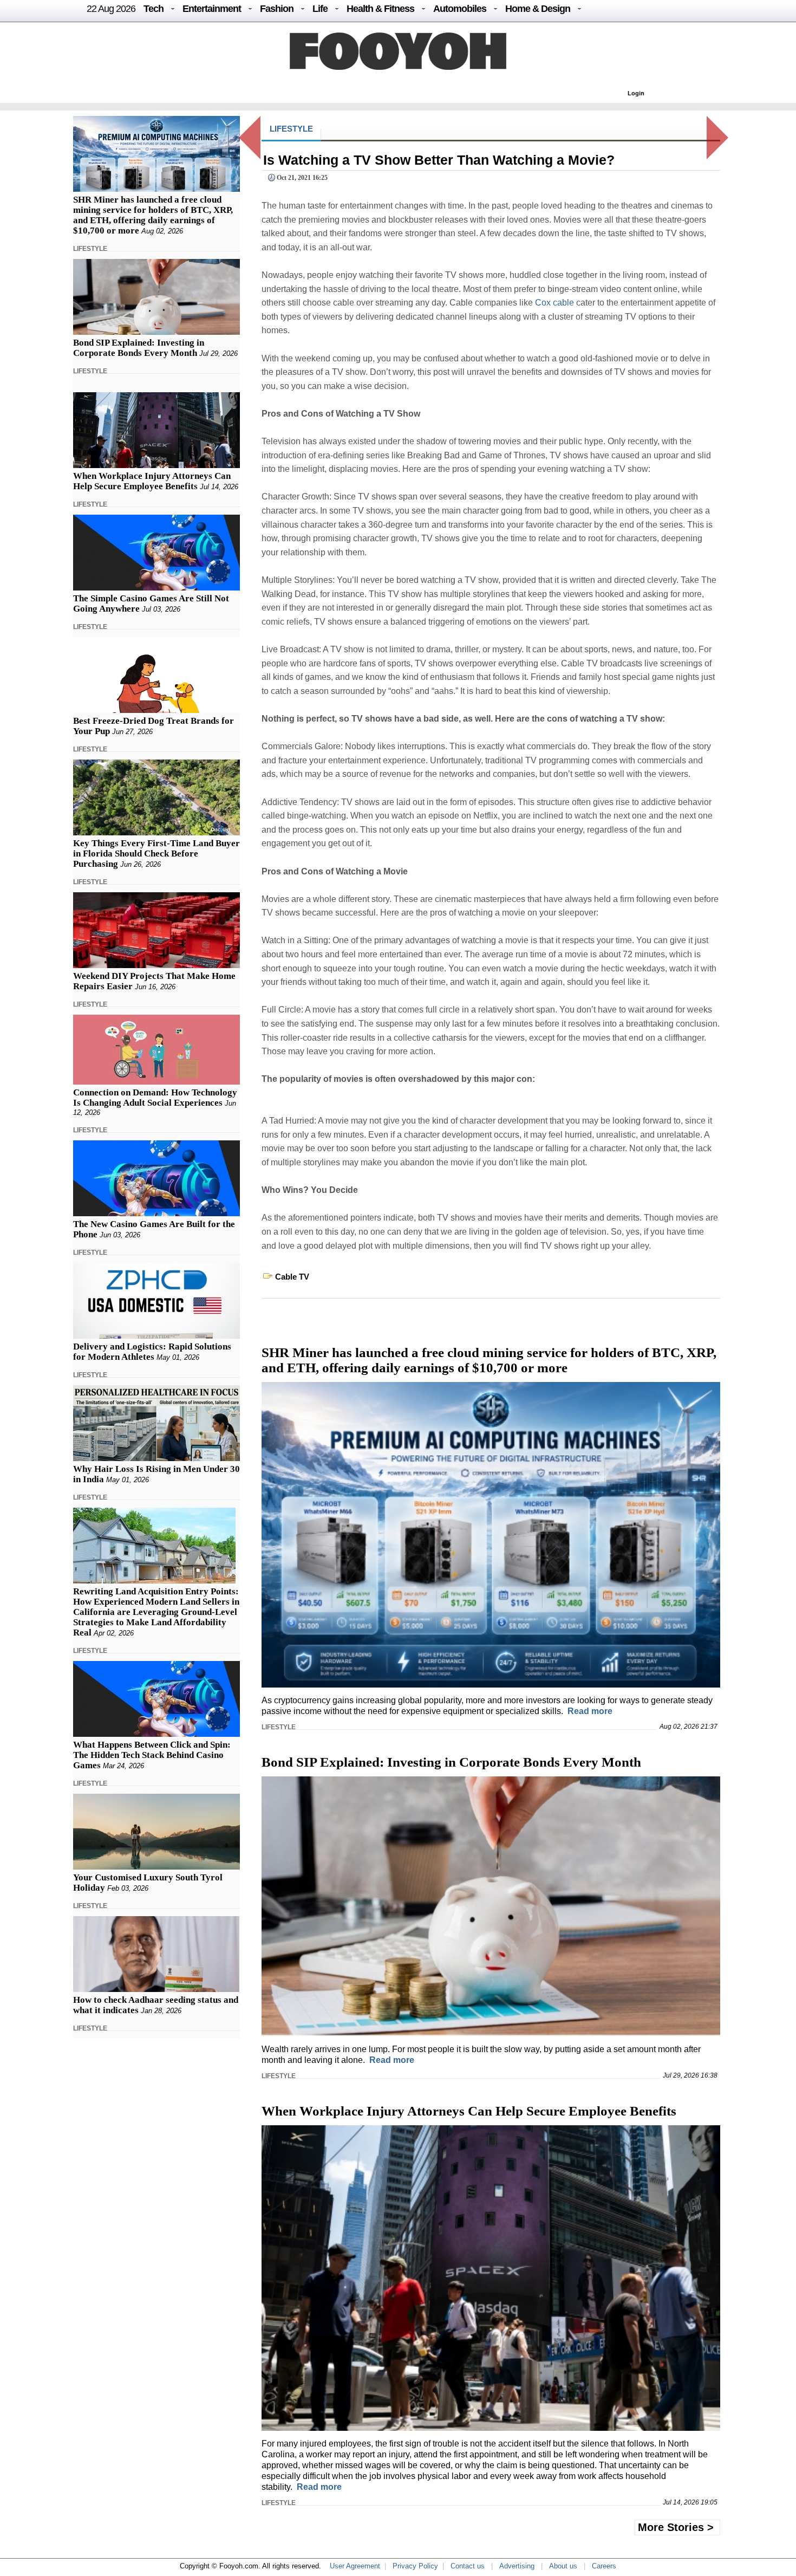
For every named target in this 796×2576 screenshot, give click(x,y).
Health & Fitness (380, 9)
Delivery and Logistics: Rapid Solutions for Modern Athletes (152, 1352)
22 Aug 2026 (111, 9)
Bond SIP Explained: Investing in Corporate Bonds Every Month (139, 348)
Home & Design (538, 9)
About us (563, 2566)
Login (636, 93)
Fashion (277, 9)
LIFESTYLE (90, 249)
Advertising (517, 2566)
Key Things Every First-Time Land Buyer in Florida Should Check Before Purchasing (156, 854)
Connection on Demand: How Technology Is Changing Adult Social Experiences (155, 1098)
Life (320, 9)
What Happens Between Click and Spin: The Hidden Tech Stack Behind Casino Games (152, 1755)
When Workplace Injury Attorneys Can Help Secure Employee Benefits (152, 481)
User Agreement (355, 2566)
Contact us (468, 2566)
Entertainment (212, 9)
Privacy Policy (415, 2566)
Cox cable (554, 303)
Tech (154, 9)
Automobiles (460, 9)
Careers (604, 2566)
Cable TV (292, 1277)
